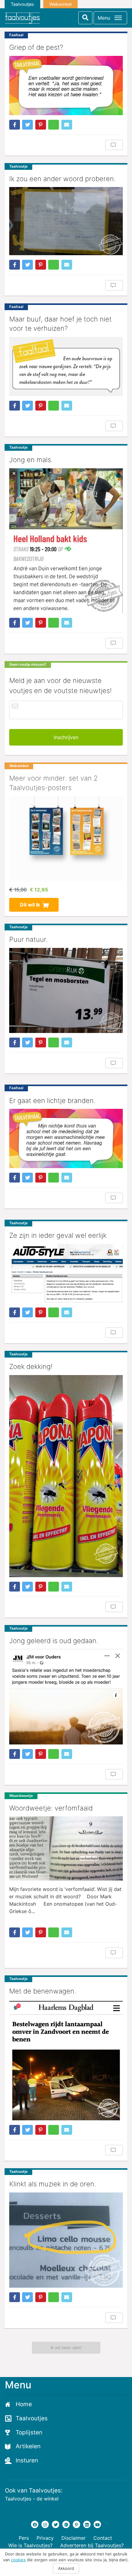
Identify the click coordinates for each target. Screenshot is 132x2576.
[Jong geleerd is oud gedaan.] (66, 1697)
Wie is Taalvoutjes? (30, 2545)
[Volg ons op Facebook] (35, 2524)
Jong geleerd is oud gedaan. (54, 1641)
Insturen (27, 2460)
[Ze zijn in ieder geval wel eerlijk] (66, 1273)
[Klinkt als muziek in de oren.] (66, 2240)
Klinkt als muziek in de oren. (53, 2184)
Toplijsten (29, 2432)
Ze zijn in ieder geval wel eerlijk (58, 1235)
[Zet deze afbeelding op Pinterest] (41, 125)
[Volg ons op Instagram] (45, 2524)
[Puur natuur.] (66, 991)
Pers (24, 2538)
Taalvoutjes (22, 4)
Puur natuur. (29, 939)
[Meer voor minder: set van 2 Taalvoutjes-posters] (66, 839)
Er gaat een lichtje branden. (52, 1101)
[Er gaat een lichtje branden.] (66, 1138)
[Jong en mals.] (66, 541)
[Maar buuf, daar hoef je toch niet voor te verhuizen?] (66, 366)
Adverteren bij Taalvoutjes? (92, 2545)
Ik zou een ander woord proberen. (62, 179)
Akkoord (66, 2568)
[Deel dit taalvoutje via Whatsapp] (54, 125)
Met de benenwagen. (43, 1991)
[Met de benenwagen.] (66, 2060)
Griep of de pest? (36, 47)
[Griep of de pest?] (66, 85)
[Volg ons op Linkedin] (87, 2524)
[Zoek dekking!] (66, 1476)
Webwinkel (60, 4)
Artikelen (28, 2446)
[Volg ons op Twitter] (56, 2524)
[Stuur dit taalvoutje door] (67, 125)
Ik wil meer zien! (66, 2348)
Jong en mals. (31, 460)
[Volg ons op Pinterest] (76, 2524)
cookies (18, 2560)
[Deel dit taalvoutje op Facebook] (15, 125)
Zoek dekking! (31, 1366)
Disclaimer (74, 2538)
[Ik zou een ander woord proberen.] (66, 221)
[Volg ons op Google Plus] (66, 2524)
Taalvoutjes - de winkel (32, 2499)
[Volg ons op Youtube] (97, 2524)
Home (24, 2404)
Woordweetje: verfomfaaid (51, 1808)
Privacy (45, 2538)
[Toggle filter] (85, 18)
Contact (103, 2538)
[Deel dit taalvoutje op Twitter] (27, 125)
